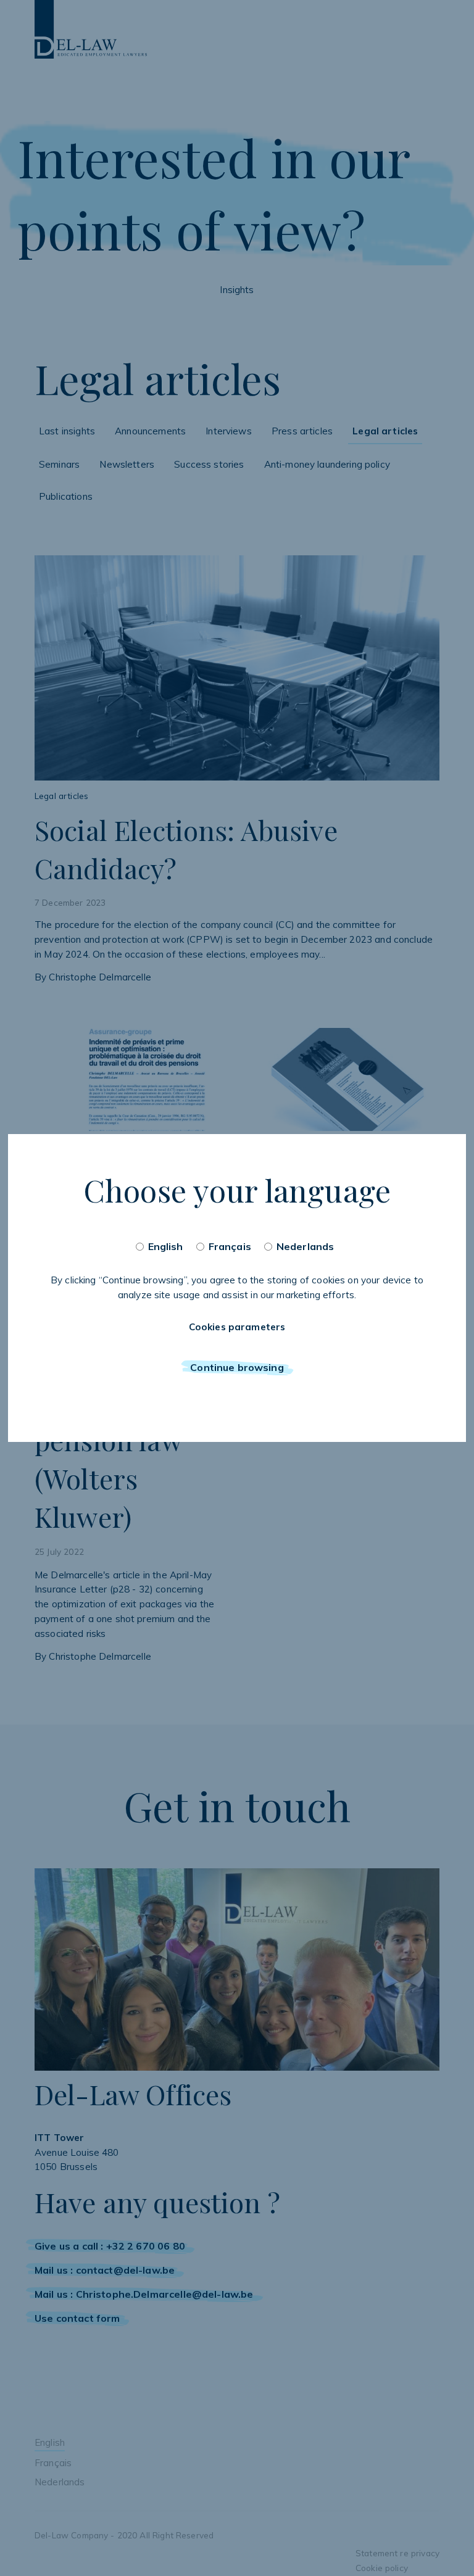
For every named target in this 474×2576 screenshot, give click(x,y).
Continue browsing (237, 1367)
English (166, 1246)
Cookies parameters (237, 1327)
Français (230, 1246)
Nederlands (306, 1246)
